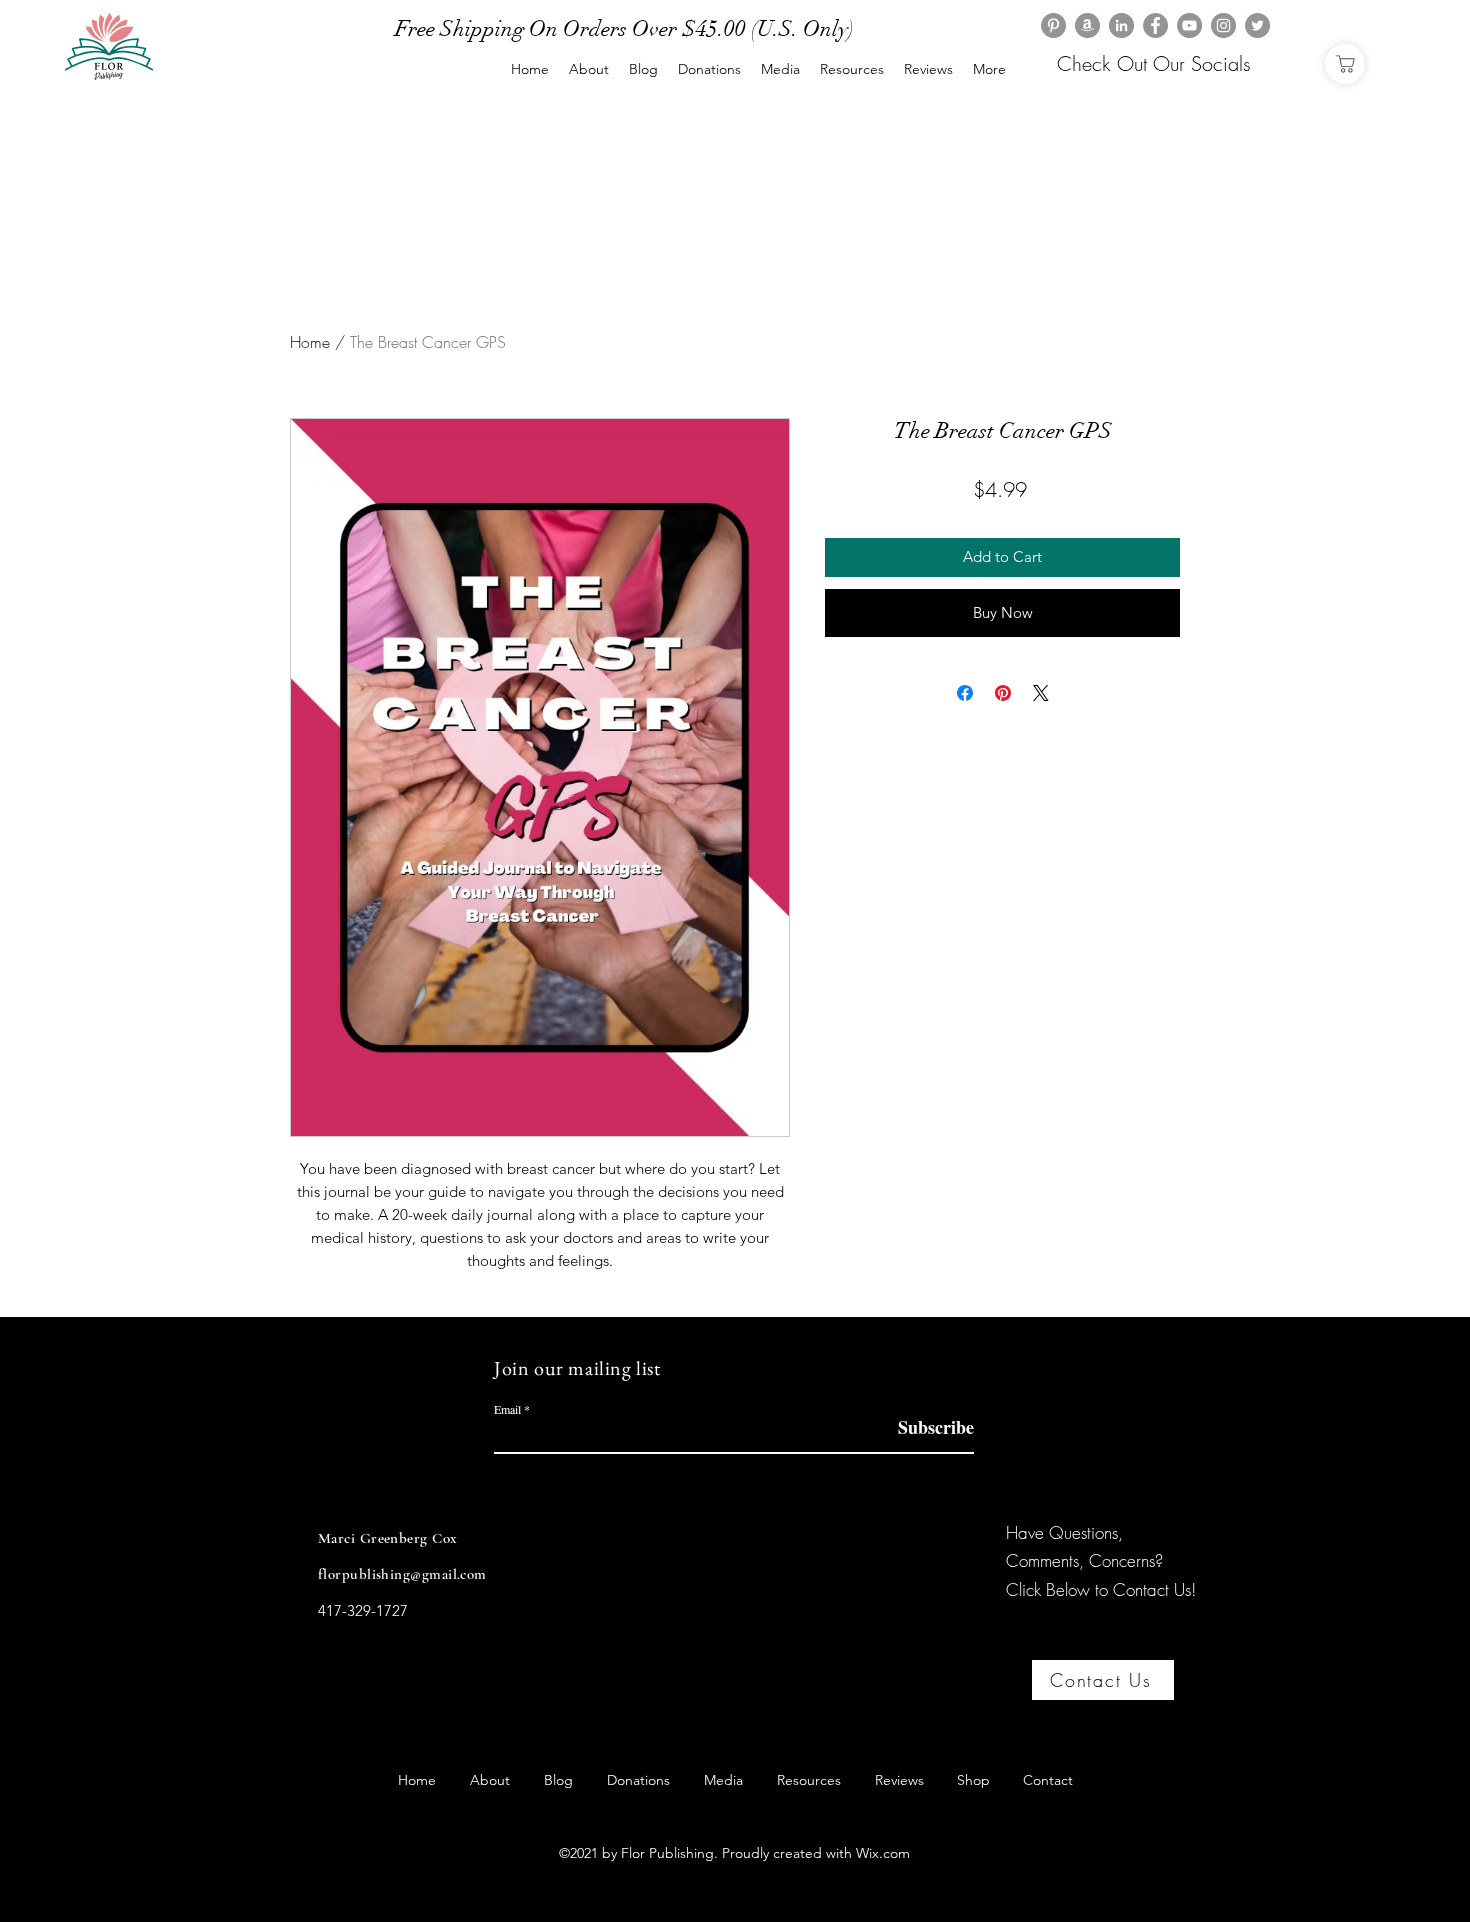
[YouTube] (1189, 25)
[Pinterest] (1053, 25)
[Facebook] (1155, 25)
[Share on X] (1041, 693)
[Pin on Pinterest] (1003, 693)
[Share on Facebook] (965, 693)
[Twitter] (1257, 25)
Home (310, 342)
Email (507, 1409)
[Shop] (1345, 64)
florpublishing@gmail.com (402, 1574)
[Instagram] (1223, 25)
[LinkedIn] (1121, 25)
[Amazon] (1087, 25)
